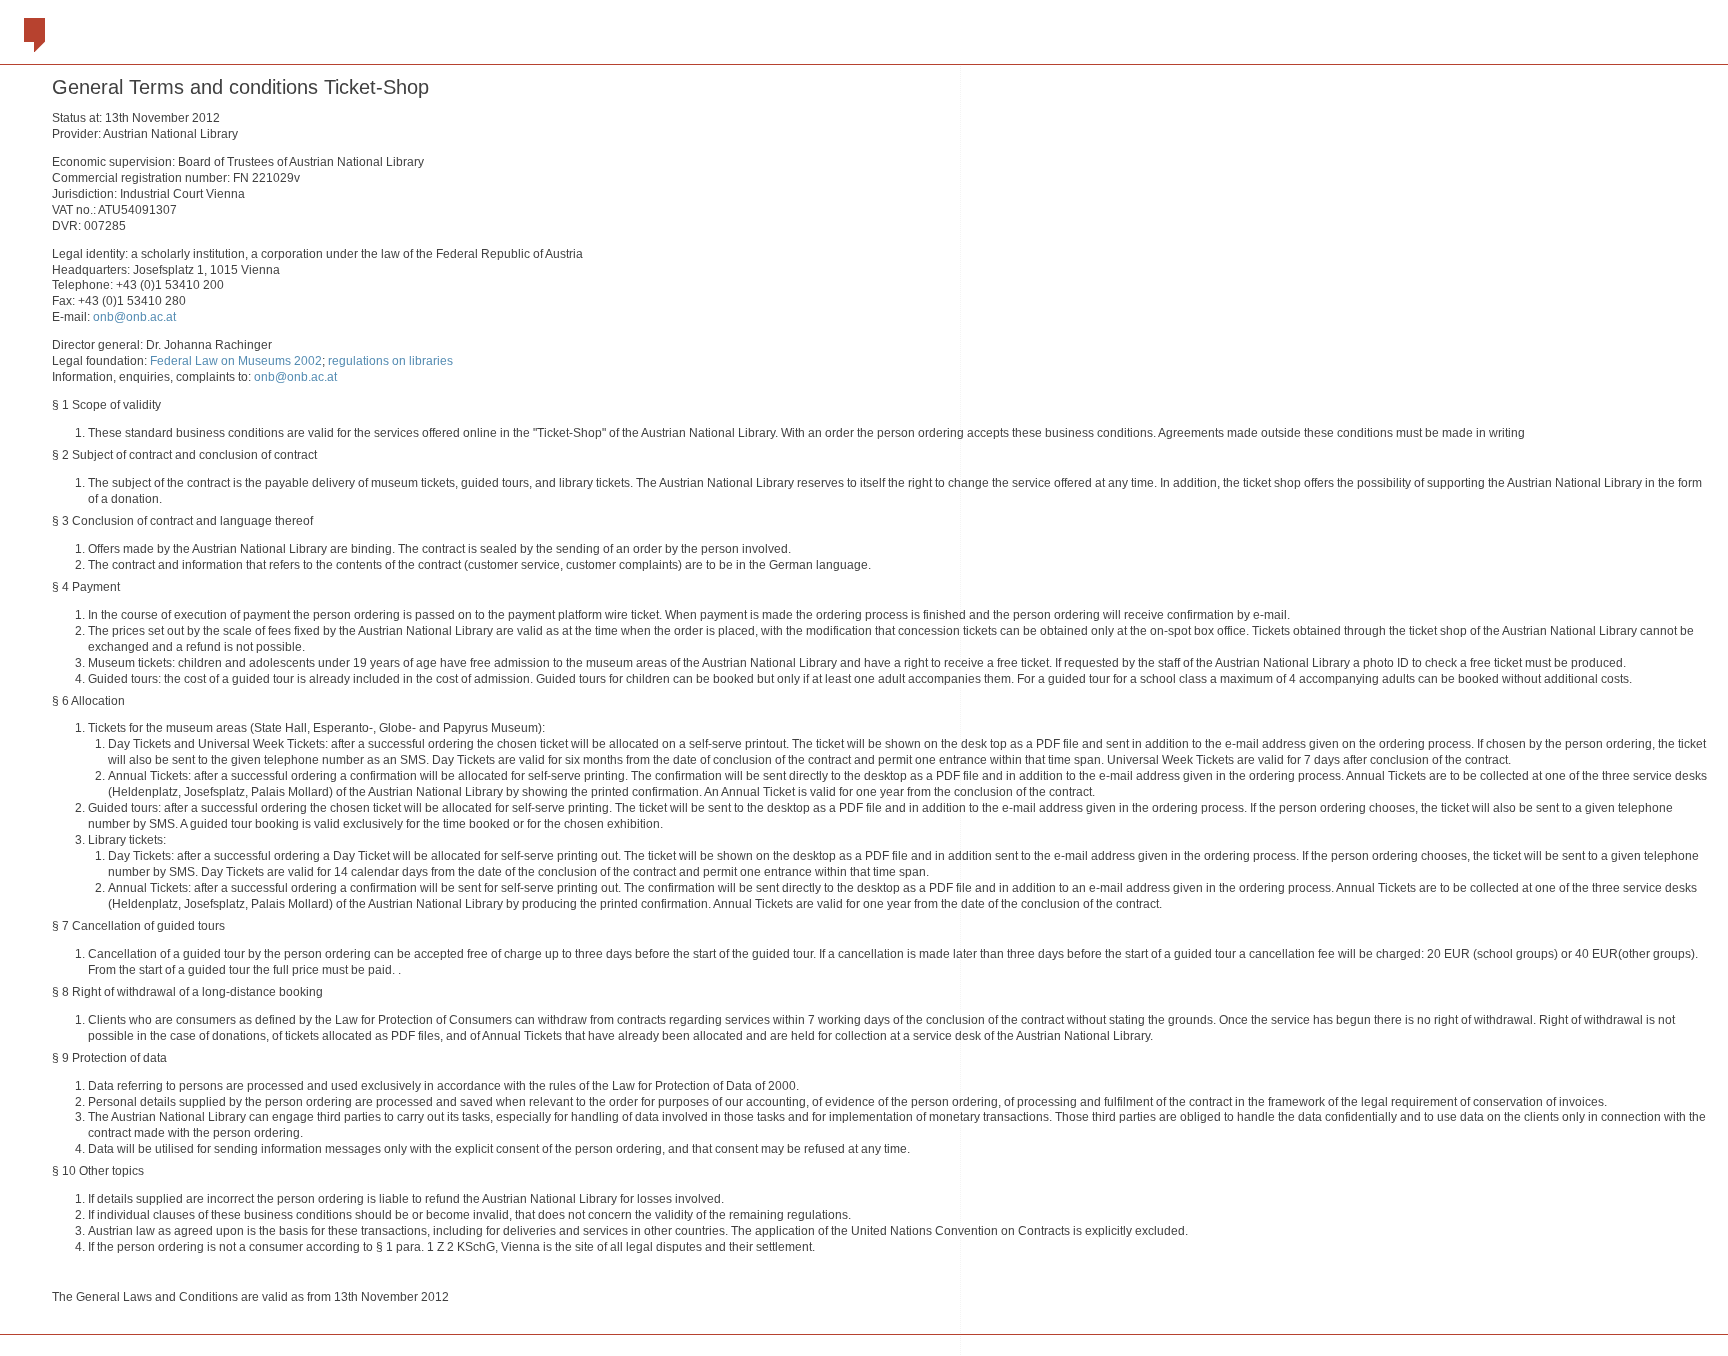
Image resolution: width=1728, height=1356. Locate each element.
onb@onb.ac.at (134, 317)
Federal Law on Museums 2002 (236, 361)
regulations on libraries (390, 361)
